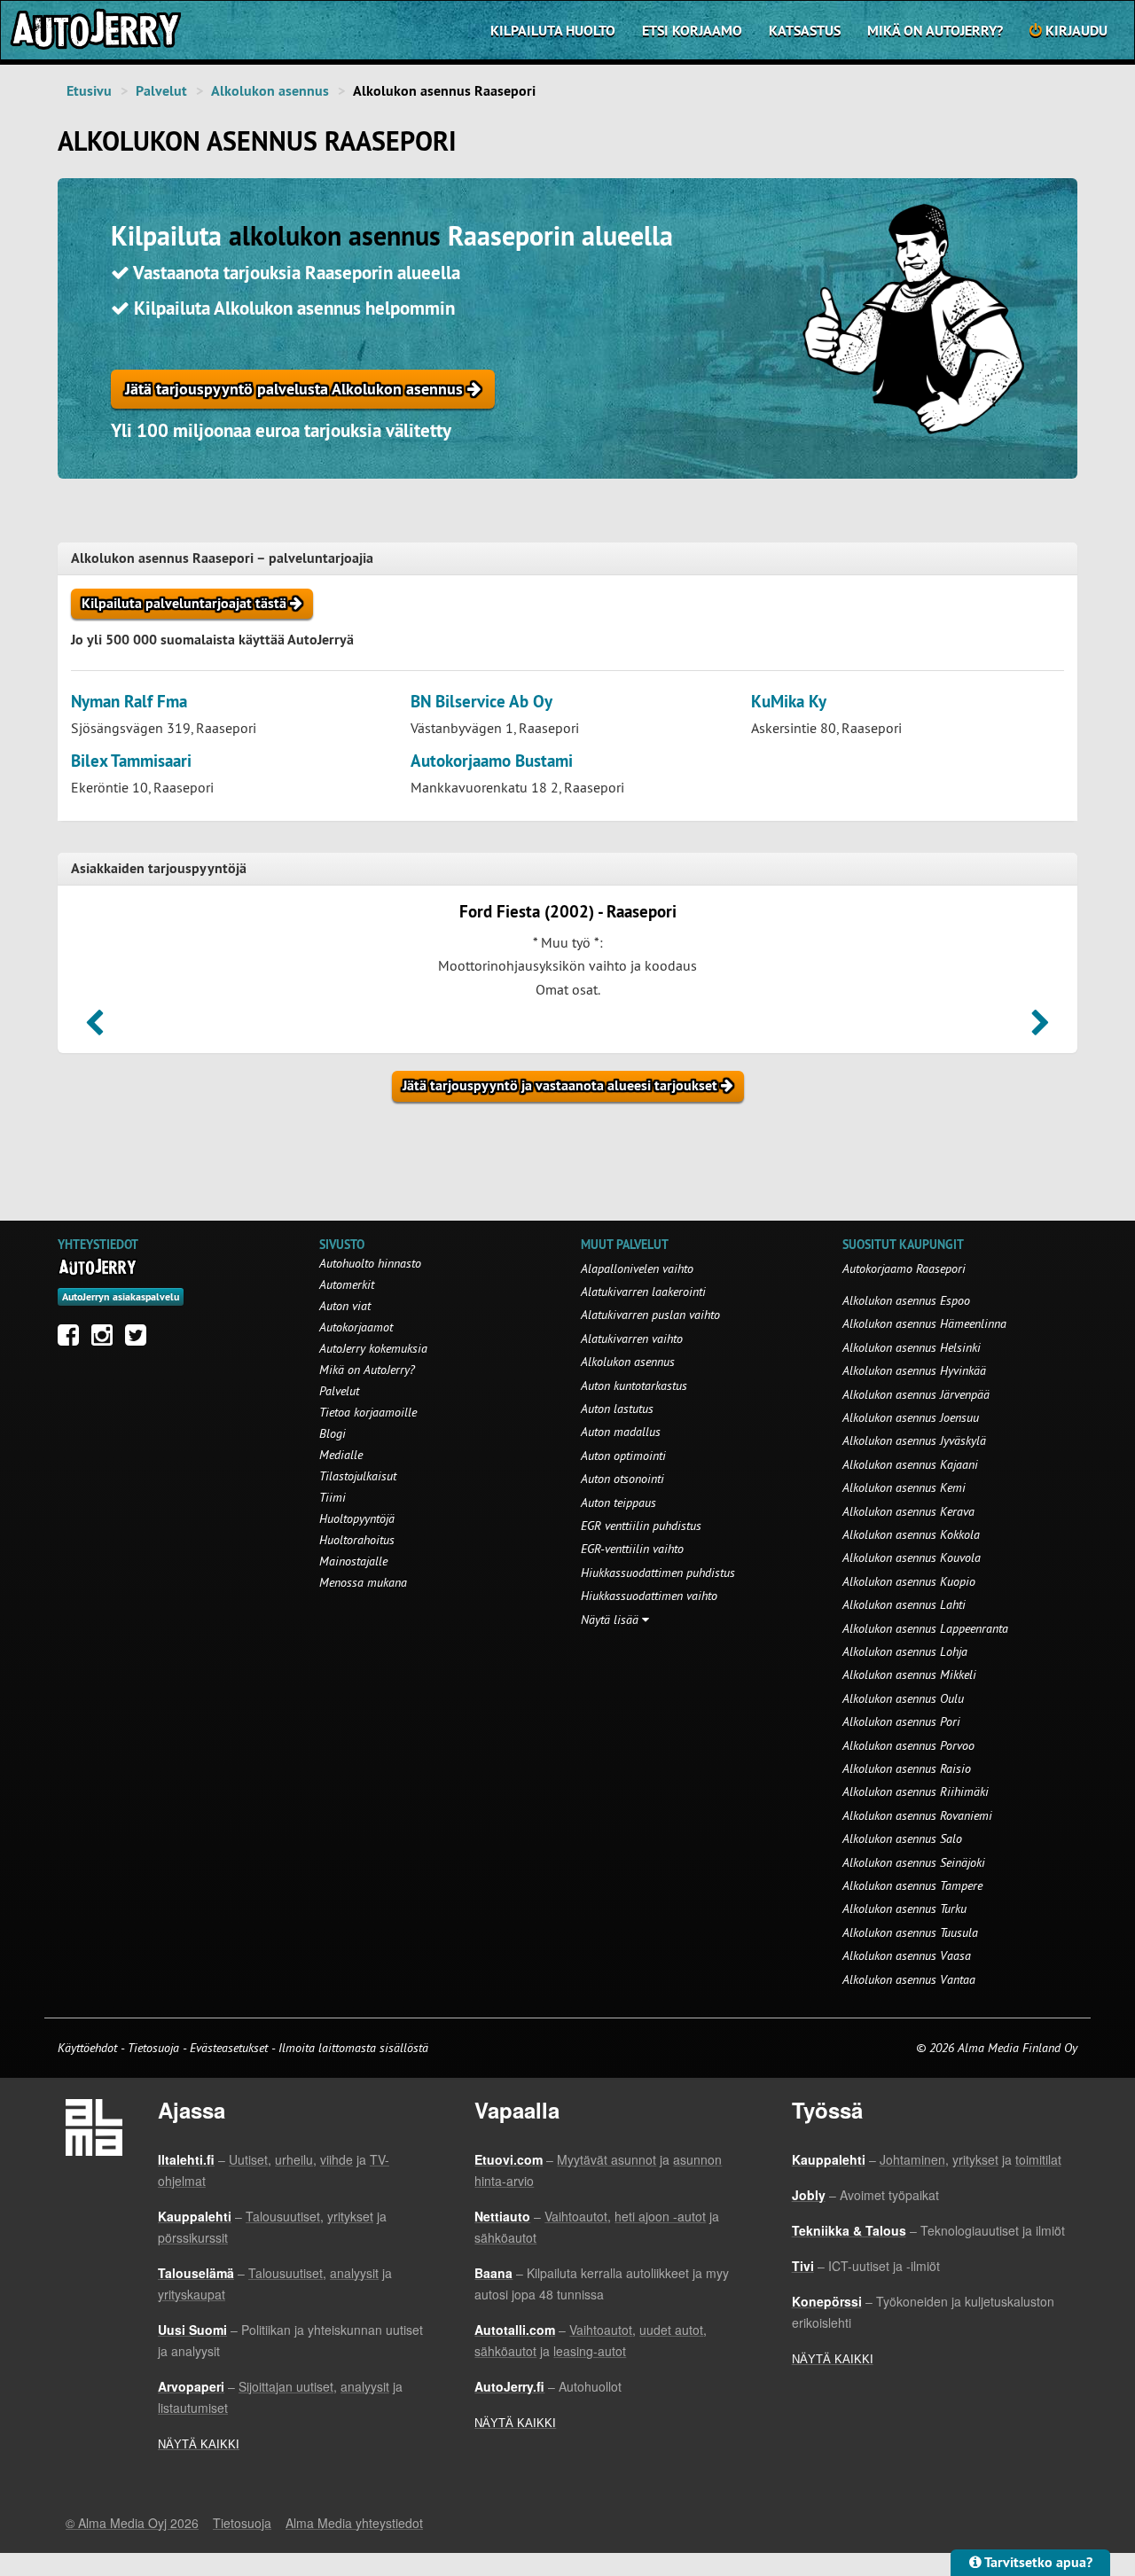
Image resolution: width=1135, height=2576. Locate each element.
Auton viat (345, 1306)
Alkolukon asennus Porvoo (908, 1745)
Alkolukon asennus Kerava (908, 1511)
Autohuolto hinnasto (370, 1263)
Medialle (341, 1455)
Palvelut (161, 91)
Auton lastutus (617, 1409)
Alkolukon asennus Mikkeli (909, 1674)
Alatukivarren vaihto (632, 1339)
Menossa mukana (363, 1582)
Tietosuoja (153, 2048)
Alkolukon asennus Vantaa (909, 1979)
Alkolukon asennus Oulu (903, 1698)
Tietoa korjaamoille (368, 1412)
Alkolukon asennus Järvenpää (916, 1394)
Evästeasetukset (229, 2048)
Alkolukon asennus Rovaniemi (917, 1815)
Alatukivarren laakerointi (643, 1292)
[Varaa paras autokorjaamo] (98, 1267)
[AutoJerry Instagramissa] (106, 1339)
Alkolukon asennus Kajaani (910, 1464)
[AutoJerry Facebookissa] (73, 1339)
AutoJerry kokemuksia (373, 1348)
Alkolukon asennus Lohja (905, 1651)
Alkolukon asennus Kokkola (911, 1534)
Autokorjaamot (356, 1327)
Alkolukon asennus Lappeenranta (925, 1628)
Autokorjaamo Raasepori (904, 1268)
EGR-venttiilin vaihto (632, 1549)
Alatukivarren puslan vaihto (650, 1315)
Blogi (333, 1433)
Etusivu (89, 91)
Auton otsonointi (622, 1479)
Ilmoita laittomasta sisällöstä (353, 2048)
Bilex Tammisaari (131, 761)
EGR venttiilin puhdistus (641, 1526)
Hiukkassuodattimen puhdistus (658, 1573)
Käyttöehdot (89, 2048)
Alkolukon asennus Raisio (907, 1768)
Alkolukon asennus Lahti (904, 1604)
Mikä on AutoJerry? (935, 31)
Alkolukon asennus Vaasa (907, 1955)
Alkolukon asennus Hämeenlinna (924, 1323)
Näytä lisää (611, 1620)
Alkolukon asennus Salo (902, 1838)
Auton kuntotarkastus (634, 1386)
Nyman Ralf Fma (129, 702)
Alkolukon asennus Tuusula (910, 1932)
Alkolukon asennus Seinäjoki (914, 1862)
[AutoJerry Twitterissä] (140, 1339)
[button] (94, 1028)
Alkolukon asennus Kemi (904, 1487)
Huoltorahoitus (357, 1540)
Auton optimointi (623, 1456)
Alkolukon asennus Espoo (906, 1300)
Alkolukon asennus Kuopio (909, 1581)
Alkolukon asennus (270, 91)
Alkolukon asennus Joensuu (911, 1417)
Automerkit (347, 1284)
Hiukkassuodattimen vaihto (649, 1596)
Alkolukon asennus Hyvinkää (914, 1370)
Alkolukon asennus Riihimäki (916, 1791)
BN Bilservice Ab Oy (481, 702)
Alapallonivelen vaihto (637, 1268)
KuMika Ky (789, 702)
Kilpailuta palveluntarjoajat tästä (186, 603)
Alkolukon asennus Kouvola (912, 1557)
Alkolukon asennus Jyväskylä (914, 1440)
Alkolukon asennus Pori (901, 1721)
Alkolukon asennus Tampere (912, 1885)
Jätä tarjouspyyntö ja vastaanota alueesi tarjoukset (562, 1085)
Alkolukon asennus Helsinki (912, 1347)
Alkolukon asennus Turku (904, 1909)
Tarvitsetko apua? (1037, 2562)
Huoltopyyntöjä (357, 1518)
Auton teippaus (618, 1503)
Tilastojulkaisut (358, 1476)
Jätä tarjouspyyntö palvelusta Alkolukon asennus (296, 389)
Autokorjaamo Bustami (492, 761)
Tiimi (333, 1497)
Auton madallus (621, 1432)
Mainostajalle (353, 1561)
